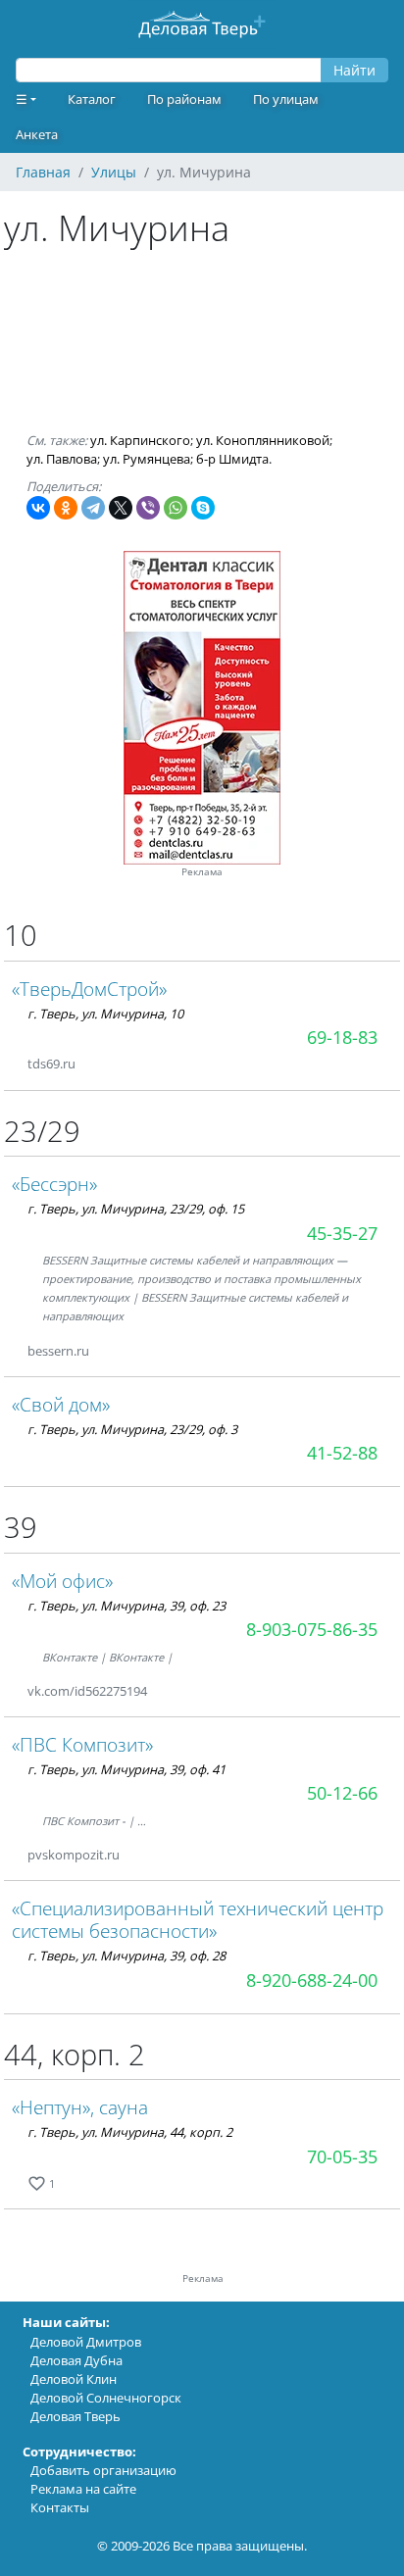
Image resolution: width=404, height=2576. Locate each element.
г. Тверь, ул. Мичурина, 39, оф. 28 (126, 1956)
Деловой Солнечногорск (106, 2398)
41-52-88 (342, 1453)
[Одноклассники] (66, 508)
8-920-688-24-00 (312, 1980)
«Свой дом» (61, 1404)
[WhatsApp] (176, 508)
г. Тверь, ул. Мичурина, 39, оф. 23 (126, 1606)
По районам (184, 99)
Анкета (37, 134)
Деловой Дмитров (86, 2342)
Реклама (202, 872)
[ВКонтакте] (38, 508)
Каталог (92, 99)
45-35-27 (342, 1233)
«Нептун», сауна (80, 2107)
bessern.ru (58, 1351)
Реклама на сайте (83, 2489)
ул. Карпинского (140, 440)
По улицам (286, 99)
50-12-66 (342, 1793)
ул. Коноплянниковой (263, 440)
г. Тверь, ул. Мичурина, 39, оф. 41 (126, 1769)
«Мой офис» (62, 1581)
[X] (121, 508)
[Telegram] (93, 508)
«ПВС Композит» (82, 1744)
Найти (354, 70)
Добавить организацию (103, 2470)
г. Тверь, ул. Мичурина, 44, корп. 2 (130, 2132)
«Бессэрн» (54, 1184)
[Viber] (148, 508)
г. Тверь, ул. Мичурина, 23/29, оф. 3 (132, 1429)
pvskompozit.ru (74, 1855)
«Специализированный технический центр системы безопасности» (198, 1919)
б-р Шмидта (232, 459)
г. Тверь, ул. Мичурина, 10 (105, 1014)
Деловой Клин (74, 2379)
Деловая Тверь (76, 2416)
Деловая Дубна (76, 2360)
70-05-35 (342, 2156)
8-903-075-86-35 (312, 1629)
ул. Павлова (62, 459)
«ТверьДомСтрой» (89, 989)
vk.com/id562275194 (87, 1691)
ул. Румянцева (147, 459)
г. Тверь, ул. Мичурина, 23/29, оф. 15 (136, 1209)
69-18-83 (342, 1037)
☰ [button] (22, 99)
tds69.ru (51, 1064)
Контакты (60, 2507)
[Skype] (203, 508)
